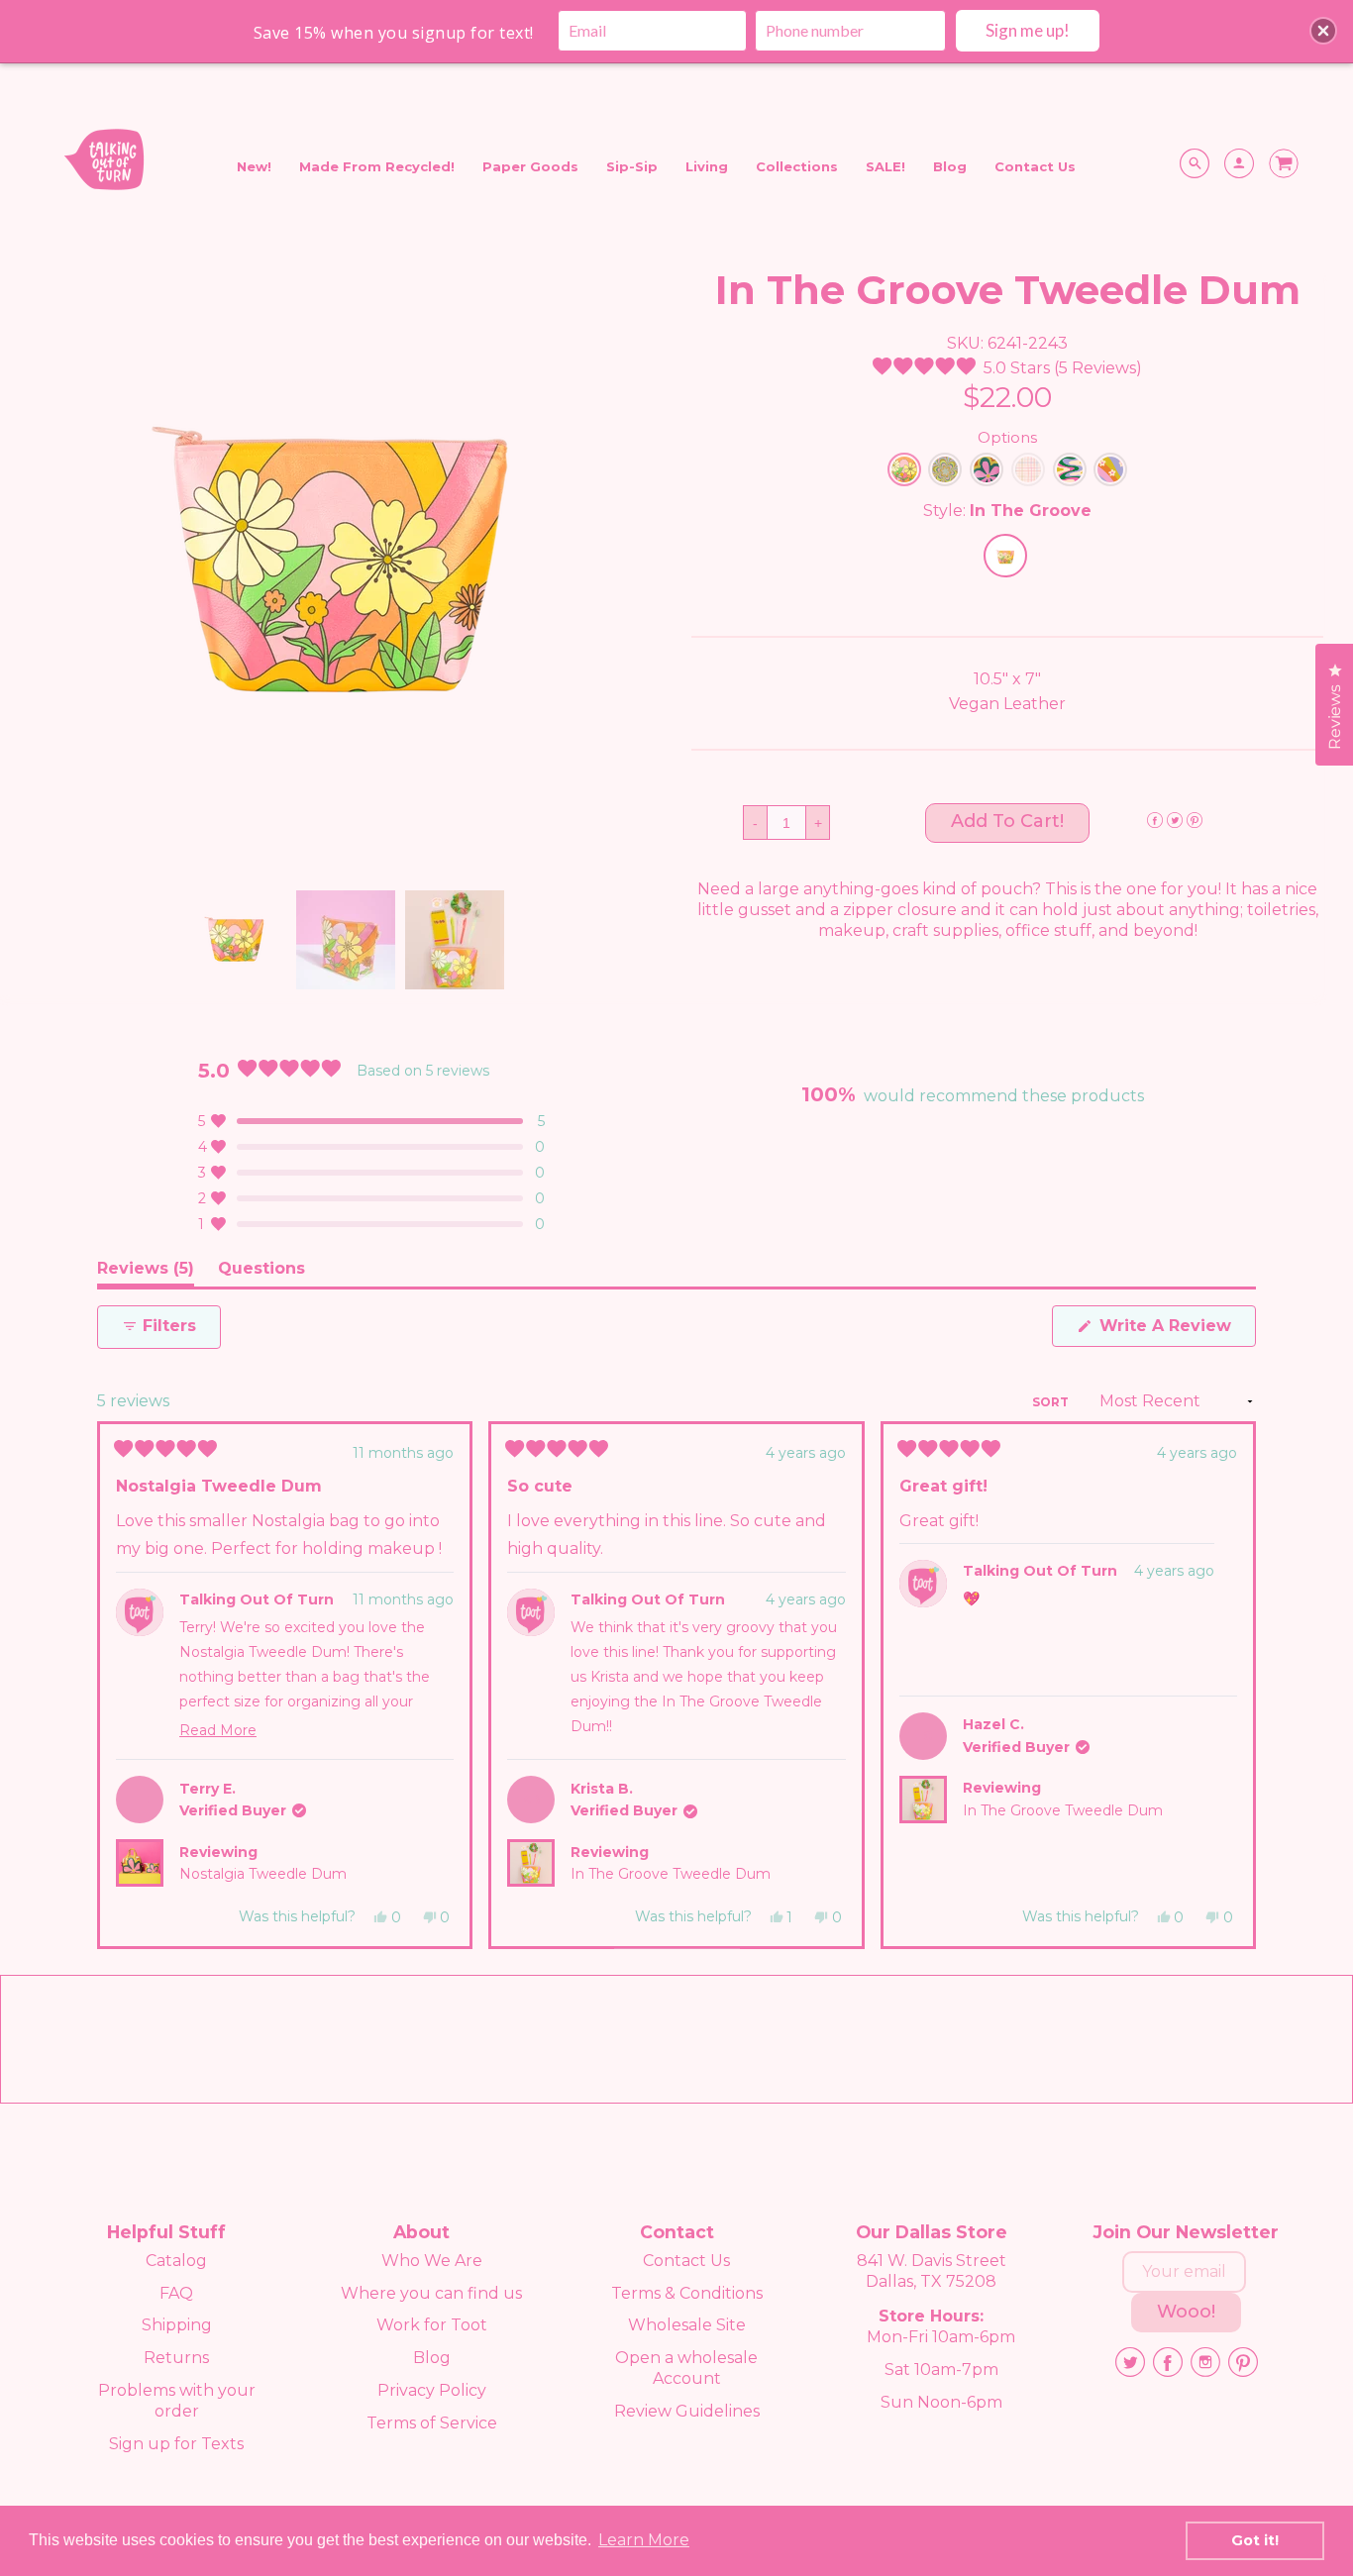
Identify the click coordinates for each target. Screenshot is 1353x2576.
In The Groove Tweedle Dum (671, 1874)
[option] (346, 564)
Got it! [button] (1255, 2540)
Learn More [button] (644, 2540)
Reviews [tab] (146, 1273)
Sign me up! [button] (1028, 30)
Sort (1052, 1402)
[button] (1007, 368)
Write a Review (1175, 1331)
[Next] (1232, 1685)
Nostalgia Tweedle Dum (263, 1874)
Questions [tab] (261, 1273)
